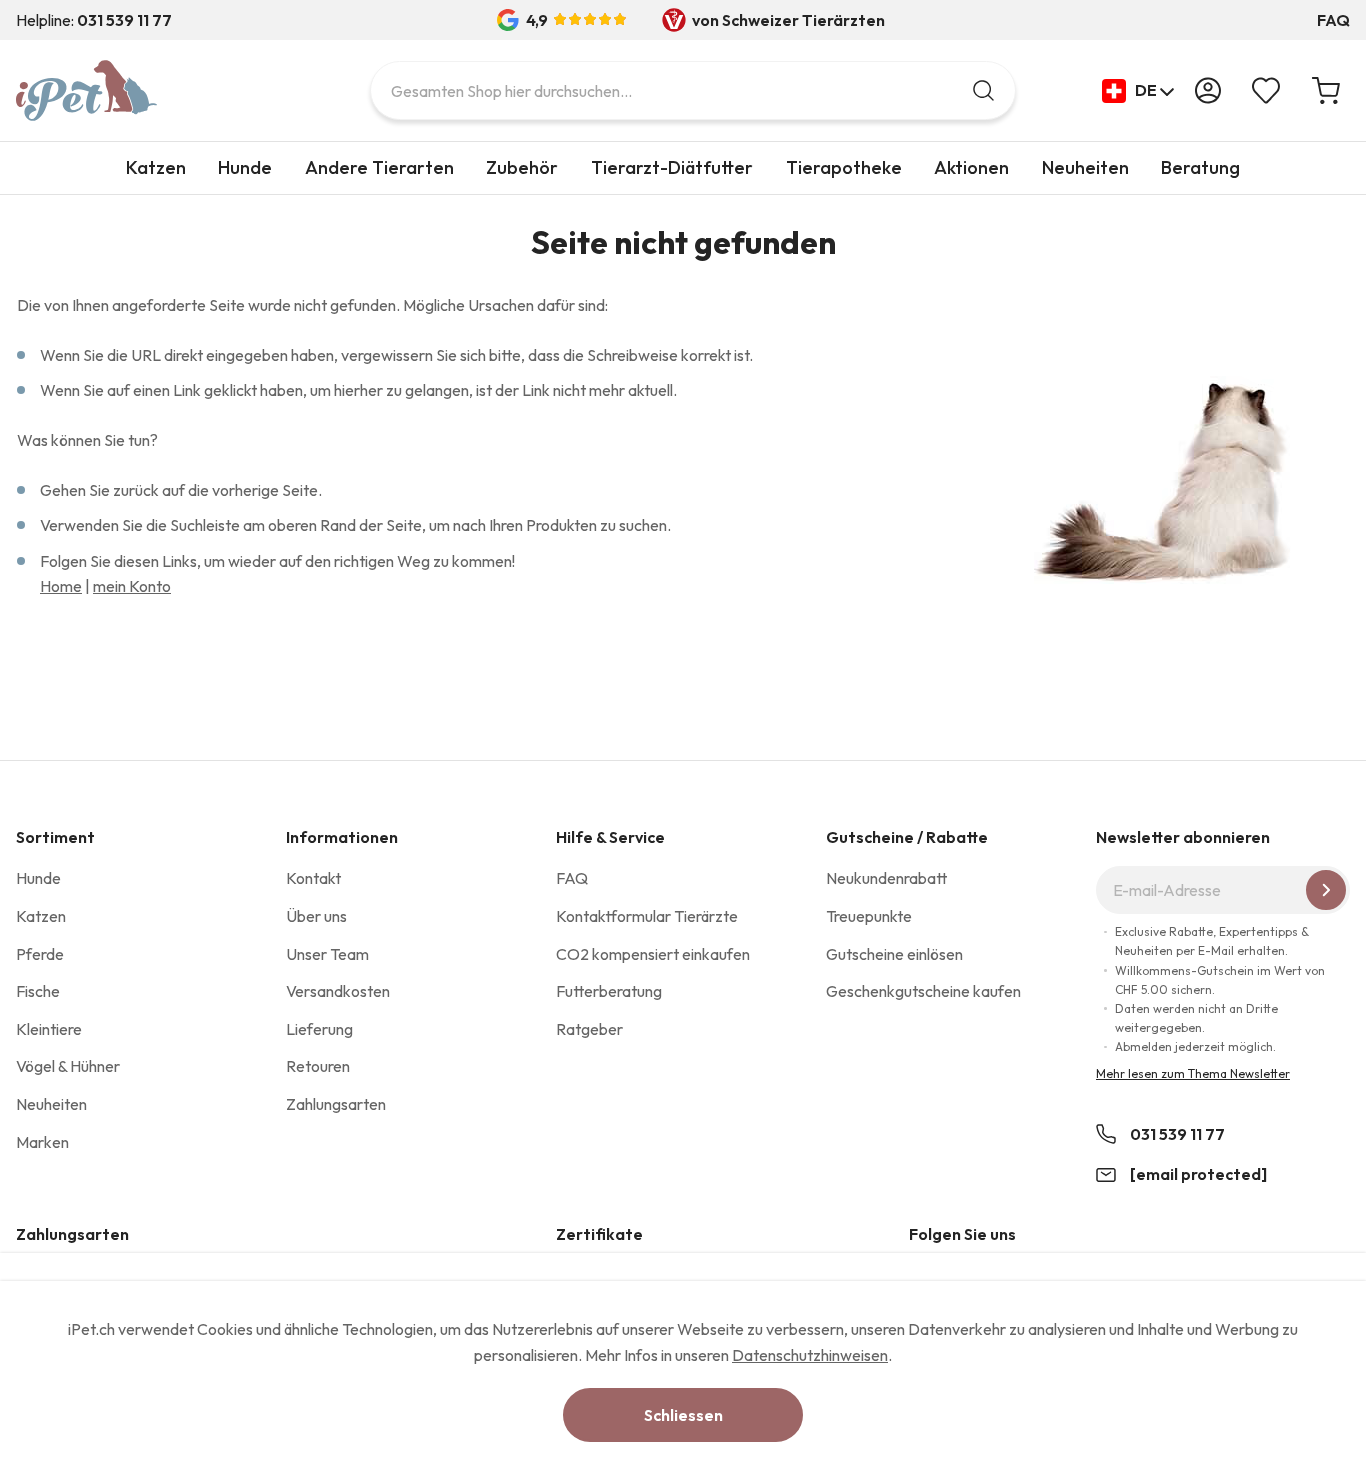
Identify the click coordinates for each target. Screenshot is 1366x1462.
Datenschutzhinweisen (810, 1355)
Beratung (1200, 167)
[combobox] (693, 90)
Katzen (156, 167)
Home (61, 586)
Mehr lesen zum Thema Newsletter (1193, 1073)
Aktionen (971, 167)
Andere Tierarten (379, 167)
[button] (1138, 91)
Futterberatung (609, 991)
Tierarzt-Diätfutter (672, 167)
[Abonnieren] (1326, 890)
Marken (42, 1142)
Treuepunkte (869, 916)
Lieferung (319, 1029)
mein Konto (132, 586)
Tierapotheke (844, 167)
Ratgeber (589, 1029)
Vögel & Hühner (68, 1066)
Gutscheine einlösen (894, 954)
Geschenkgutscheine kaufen (923, 991)
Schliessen (683, 1415)
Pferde (40, 954)
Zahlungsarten (336, 1104)
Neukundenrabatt (886, 878)
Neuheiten (1085, 167)
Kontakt (313, 878)
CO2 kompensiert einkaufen (653, 954)
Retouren (318, 1066)
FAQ (1333, 20)
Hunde (245, 167)
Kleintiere (49, 1029)
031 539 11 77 (1177, 1134)
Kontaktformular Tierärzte (647, 916)
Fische (38, 991)
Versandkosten (338, 991)
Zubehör (522, 167)
